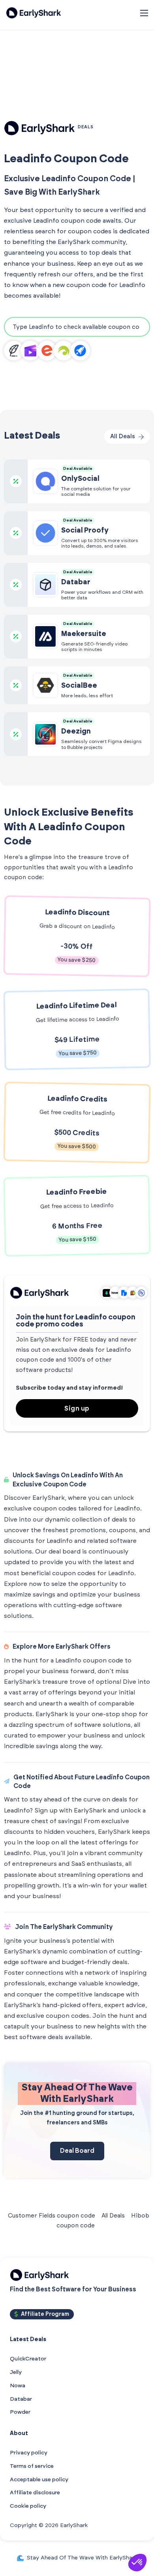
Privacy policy (29, 2453)
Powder (20, 2412)
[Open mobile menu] (144, 13)
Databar (21, 2399)
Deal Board (77, 2151)
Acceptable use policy (39, 2480)
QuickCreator (28, 2359)
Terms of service (32, 2466)
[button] (137, 2563)
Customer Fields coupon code (52, 2216)
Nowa (18, 2386)
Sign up (77, 1409)
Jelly (16, 2372)
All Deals (113, 2216)
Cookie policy (28, 2506)
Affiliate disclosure (35, 2493)
